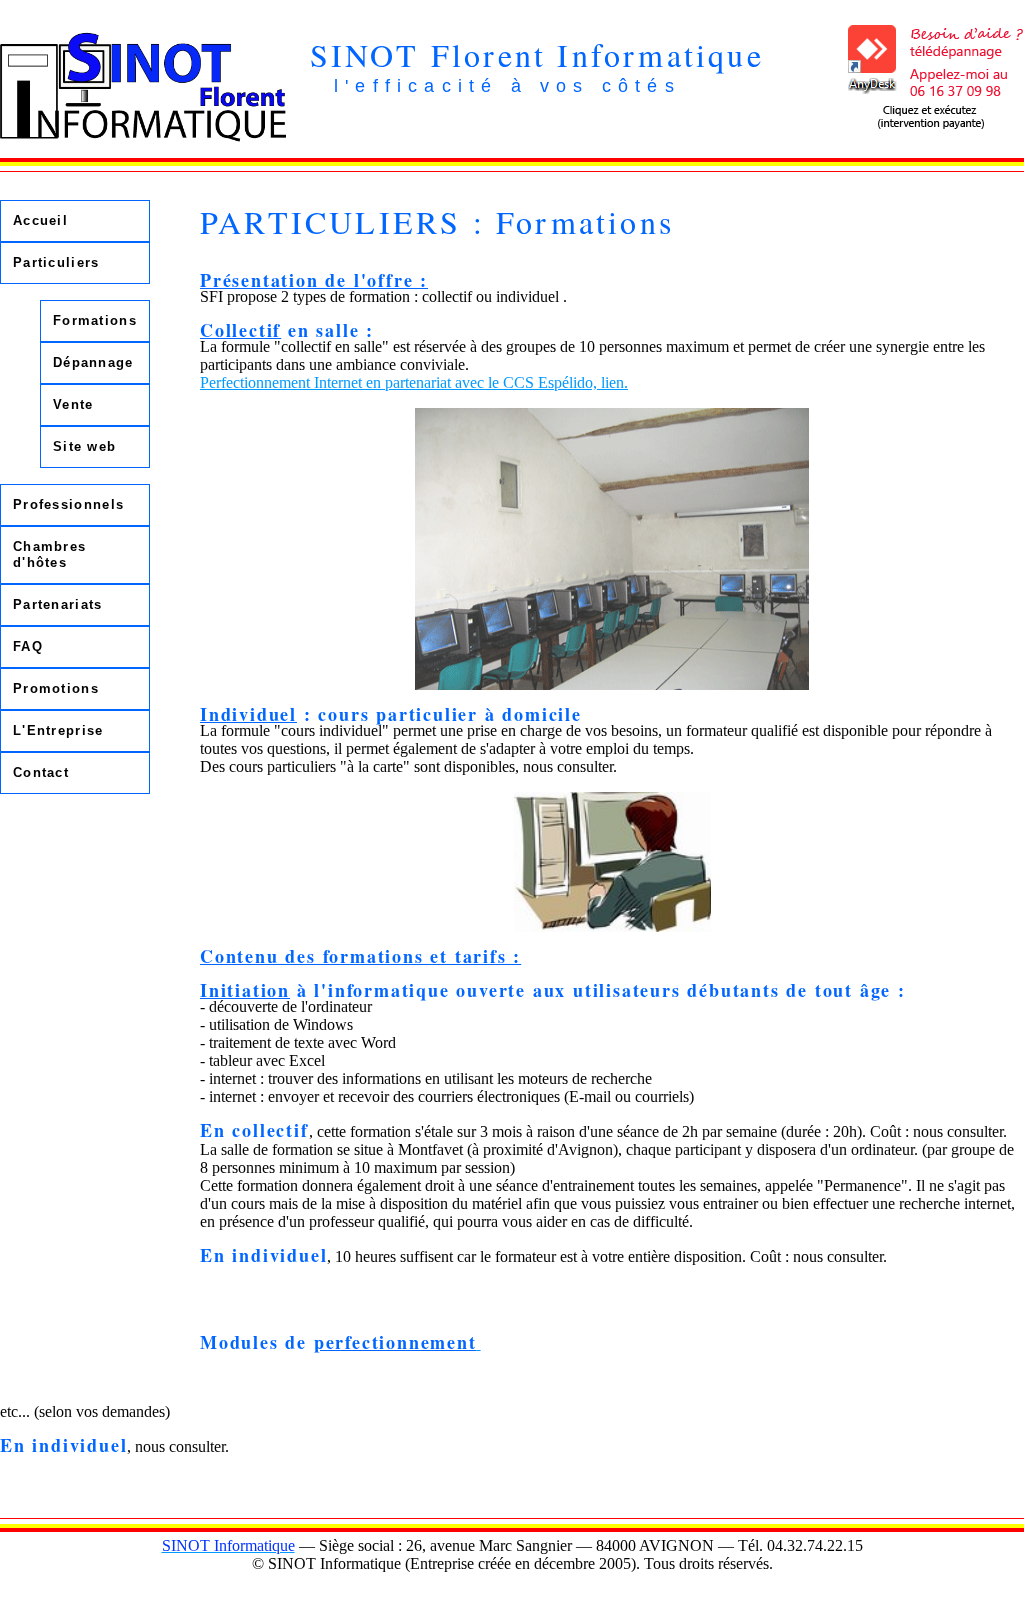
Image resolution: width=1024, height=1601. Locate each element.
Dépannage (93, 362)
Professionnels (68, 504)
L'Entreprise (58, 730)
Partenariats (58, 604)
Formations (95, 320)
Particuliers (56, 262)
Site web (84, 446)
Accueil (40, 220)
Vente (73, 404)
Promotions (56, 688)
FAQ (28, 646)
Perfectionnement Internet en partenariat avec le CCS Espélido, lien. (414, 382)
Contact (41, 772)
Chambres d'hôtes (49, 554)
